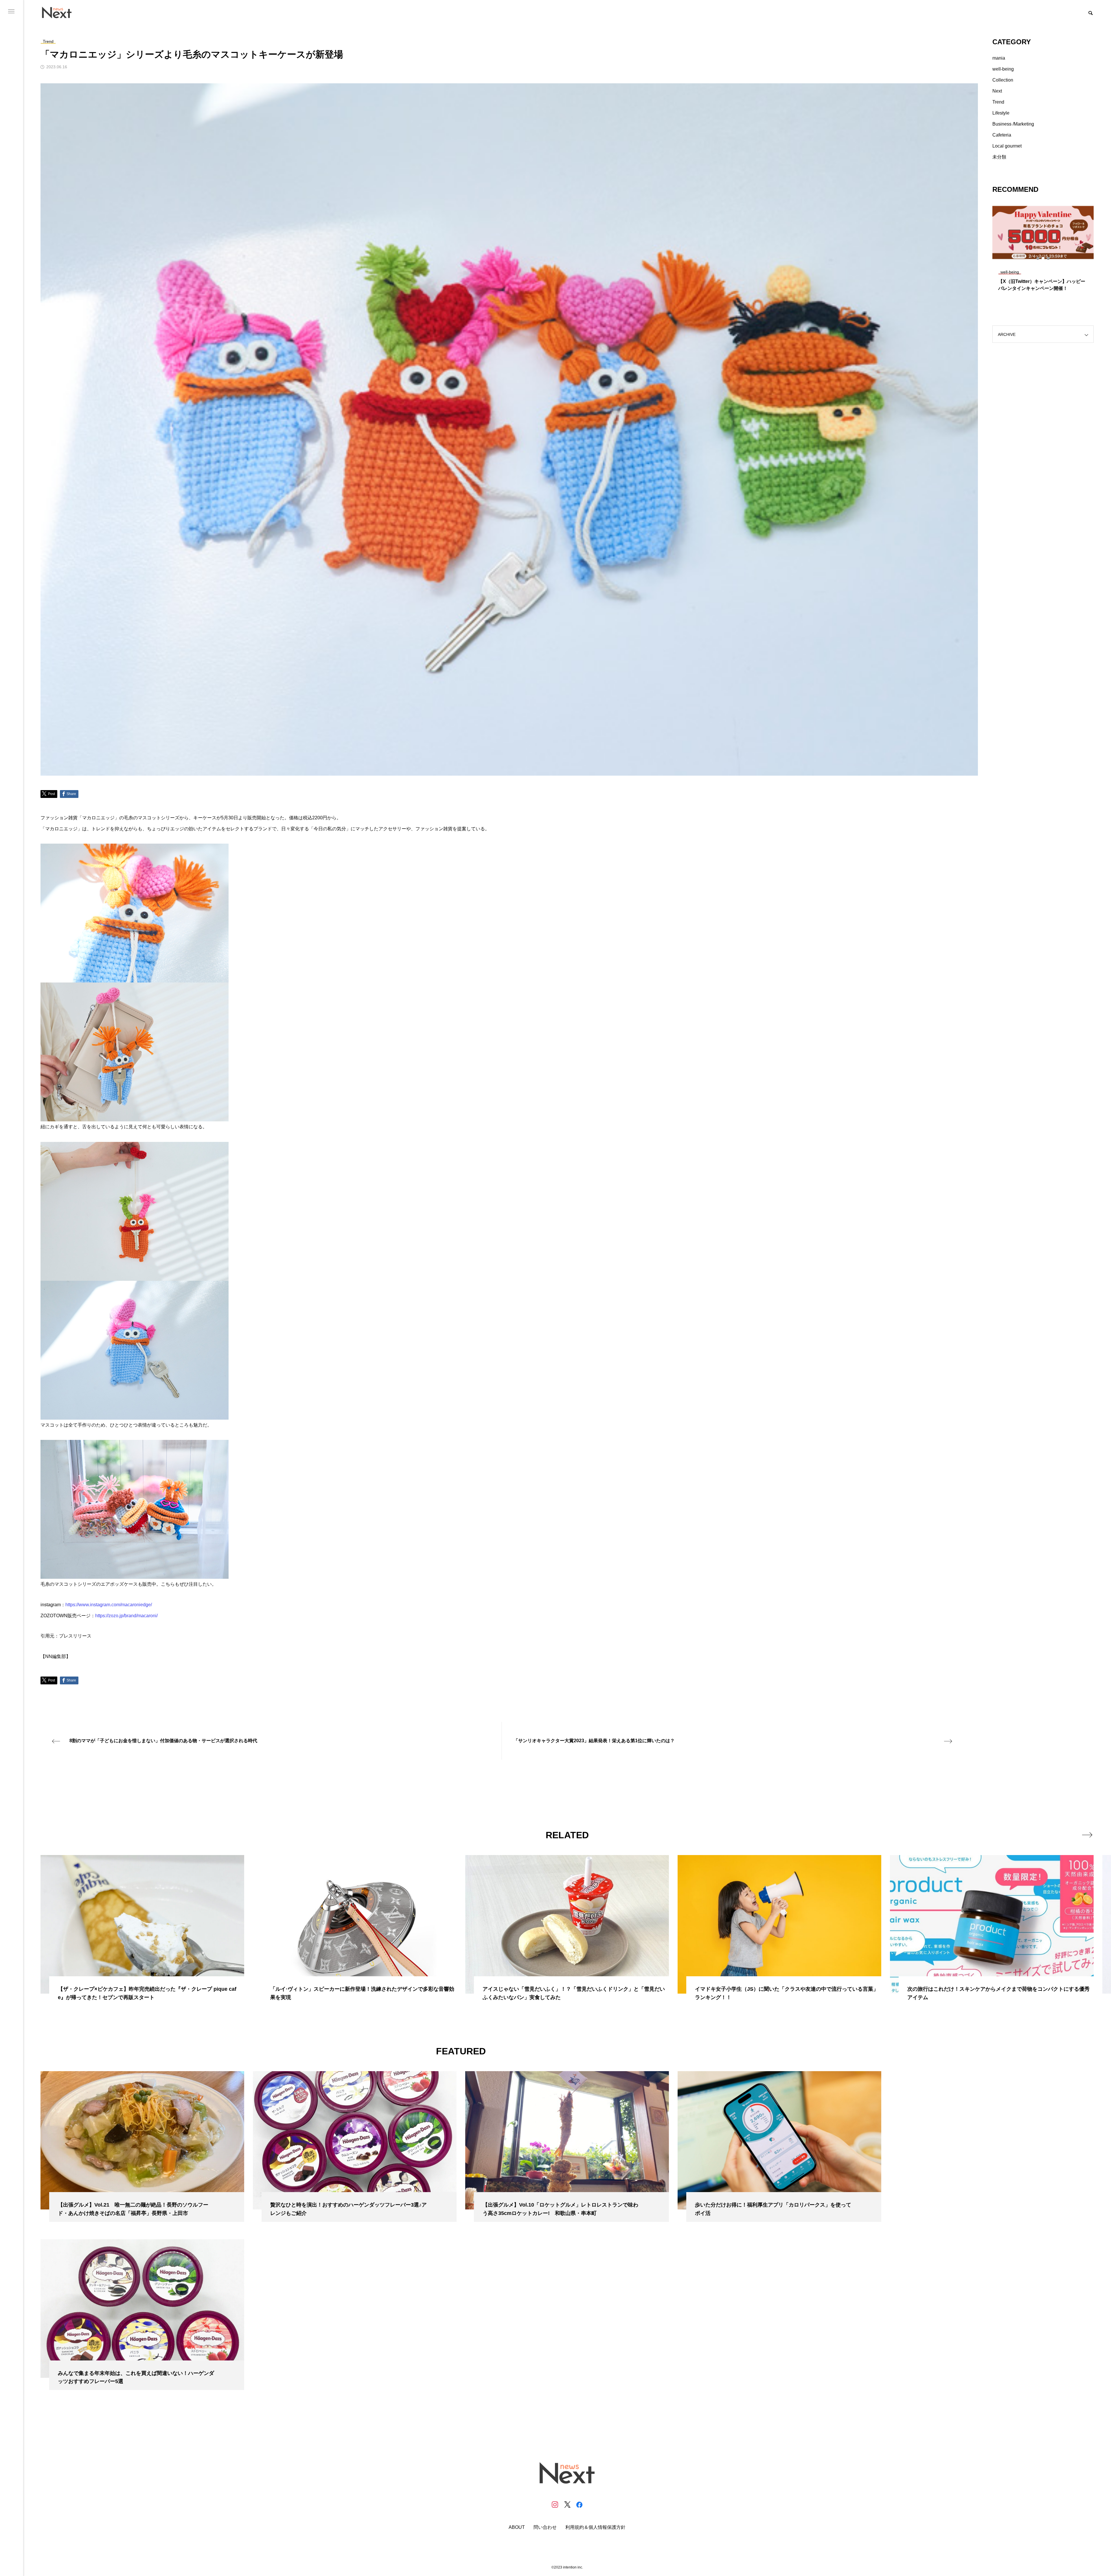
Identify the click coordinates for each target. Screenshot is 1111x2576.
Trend (998, 102)
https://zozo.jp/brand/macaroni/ (126, 1616)
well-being (1003, 69)
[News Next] (60, 12)
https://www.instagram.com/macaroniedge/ (109, 1605)
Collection (1003, 80)
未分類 (999, 157)
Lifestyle (1001, 113)
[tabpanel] (1043, 249)
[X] (567, 2505)
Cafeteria (1002, 135)
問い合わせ (545, 2527)
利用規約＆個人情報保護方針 (595, 2527)
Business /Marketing (1013, 124)
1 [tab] (1038, 258)
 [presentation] (1087, 1835)
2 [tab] (1043, 258)
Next (997, 91)
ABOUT (517, 2527)
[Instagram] (555, 2505)
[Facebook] (579, 2505)
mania (999, 58)
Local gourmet (1007, 146)
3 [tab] (1049, 258)
